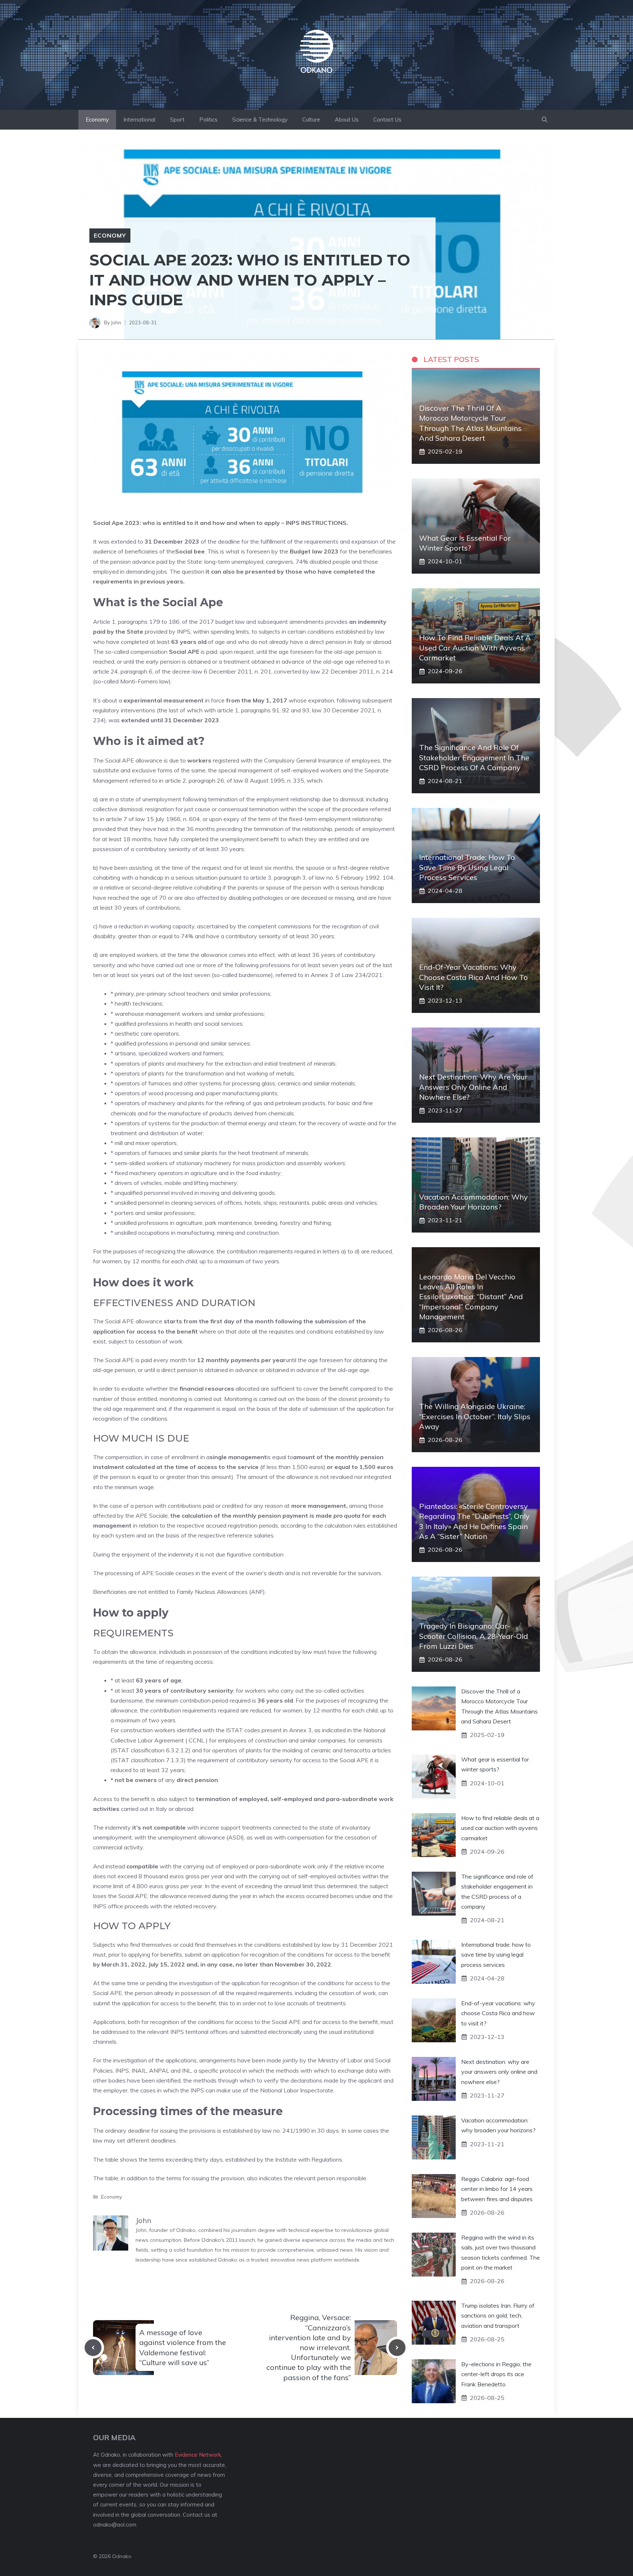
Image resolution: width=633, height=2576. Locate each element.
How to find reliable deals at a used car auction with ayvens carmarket (475, 647)
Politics (208, 120)
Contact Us (387, 120)
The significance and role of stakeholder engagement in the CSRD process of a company (474, 757)
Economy (97, 120)
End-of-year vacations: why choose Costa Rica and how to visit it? (473, 977)
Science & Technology (260, 120)
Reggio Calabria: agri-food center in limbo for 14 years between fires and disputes (497, 2189)
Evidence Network (198, 2455)
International (139, 120)
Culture (311, 120)
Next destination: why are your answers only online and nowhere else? (473, 1087)
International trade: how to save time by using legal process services (467, 867)
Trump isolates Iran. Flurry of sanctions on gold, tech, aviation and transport (498, 2315)
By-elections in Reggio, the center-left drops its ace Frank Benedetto (496, 2374)
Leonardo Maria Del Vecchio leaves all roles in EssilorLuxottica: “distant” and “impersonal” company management (471, 1297)
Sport (177, 120)
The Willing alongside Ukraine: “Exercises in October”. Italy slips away (475, 1416)
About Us (347, 120)
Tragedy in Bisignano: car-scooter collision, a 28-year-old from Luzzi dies (473, 1636)
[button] (545, 120)
